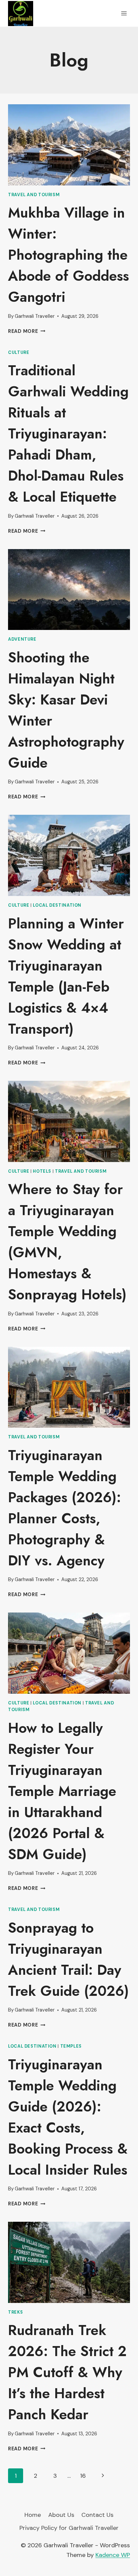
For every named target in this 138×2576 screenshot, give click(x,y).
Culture (19, 353)
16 (83, 2476)
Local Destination (57, 905)
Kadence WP (113, 2555)
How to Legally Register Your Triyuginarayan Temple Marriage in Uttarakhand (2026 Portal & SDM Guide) (62, 1791)
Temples (71, 2046)
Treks (15, 2312)
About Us (61, 2515)
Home (33, 2515)
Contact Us (97, 2515)
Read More (27, 331)
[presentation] (69, 145)
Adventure (22, 639)
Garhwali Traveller (35, 316)
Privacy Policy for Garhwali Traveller (69, 2528)
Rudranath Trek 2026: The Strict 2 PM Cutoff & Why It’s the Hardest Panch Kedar (67, 2372)
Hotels (42, 1171)
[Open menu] (124, 13)
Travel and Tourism (34, 195)
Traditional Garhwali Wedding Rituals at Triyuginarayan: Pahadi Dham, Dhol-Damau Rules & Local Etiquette (68, 434)
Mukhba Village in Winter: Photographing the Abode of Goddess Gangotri (68, 255)
